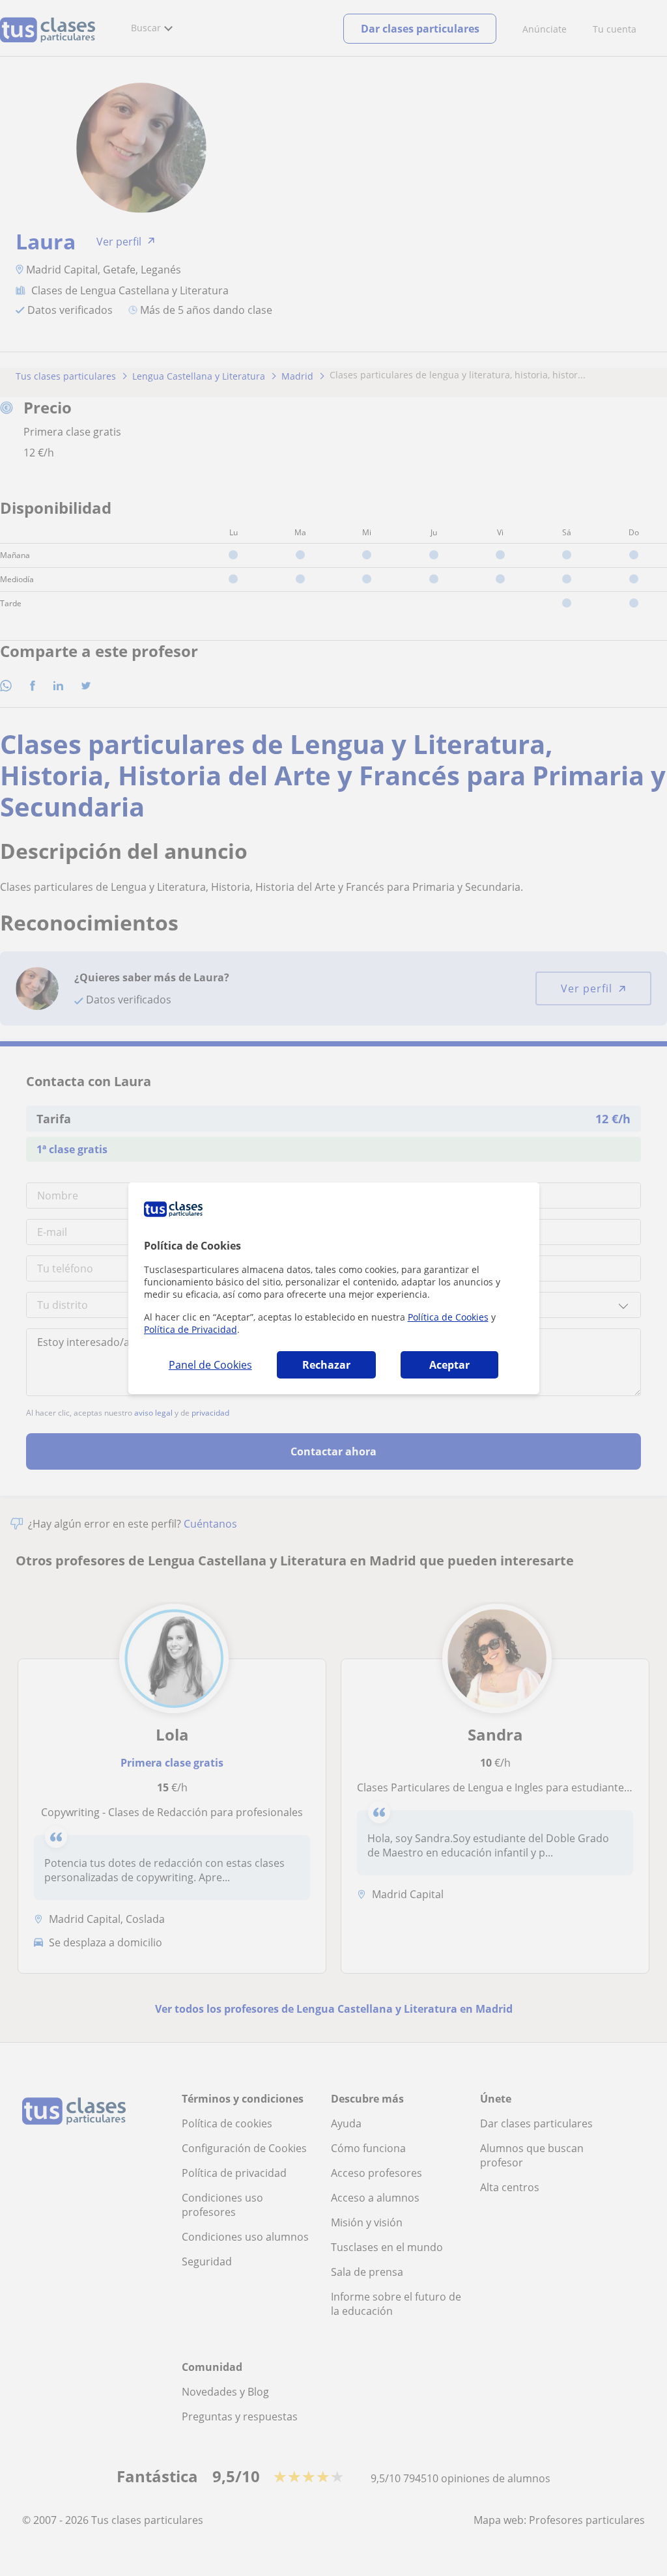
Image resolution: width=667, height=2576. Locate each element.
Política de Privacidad (191, 1329)
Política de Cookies (448, 1317)
